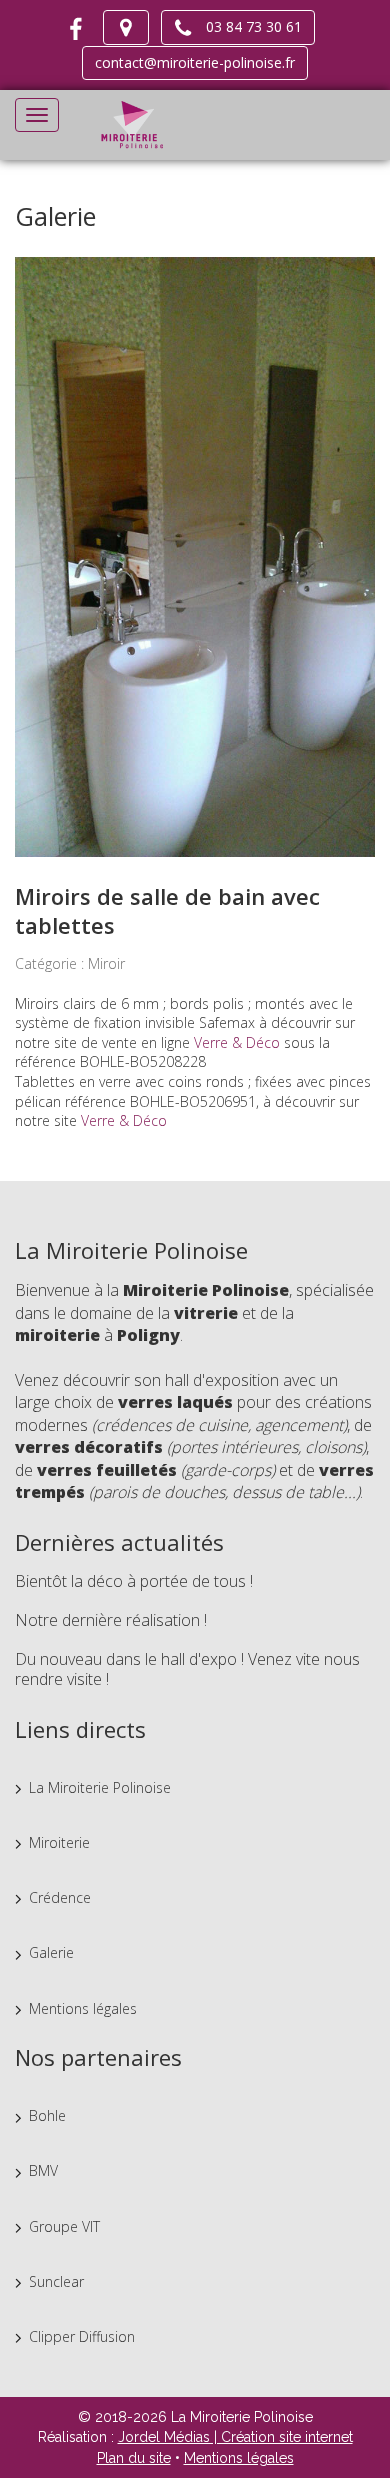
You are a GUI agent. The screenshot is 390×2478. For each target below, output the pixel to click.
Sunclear (56, 2281)
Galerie (51, 1952)
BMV (43, 2170)
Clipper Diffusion (82, 2336)
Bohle (47, 2115)
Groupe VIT (64, 2226)
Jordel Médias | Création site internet (235, 2437)
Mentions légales (83, 2008)
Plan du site (134, 2458)
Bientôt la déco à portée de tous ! (134, 1581)
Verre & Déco (237, 1042)
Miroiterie (59, 1842)
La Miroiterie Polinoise (100, 1787)
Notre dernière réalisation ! (111, 1620)
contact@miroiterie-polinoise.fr (195, 62)
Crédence (60, 1897)
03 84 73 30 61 (248, 26)
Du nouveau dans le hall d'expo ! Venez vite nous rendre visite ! (187, 1669)
